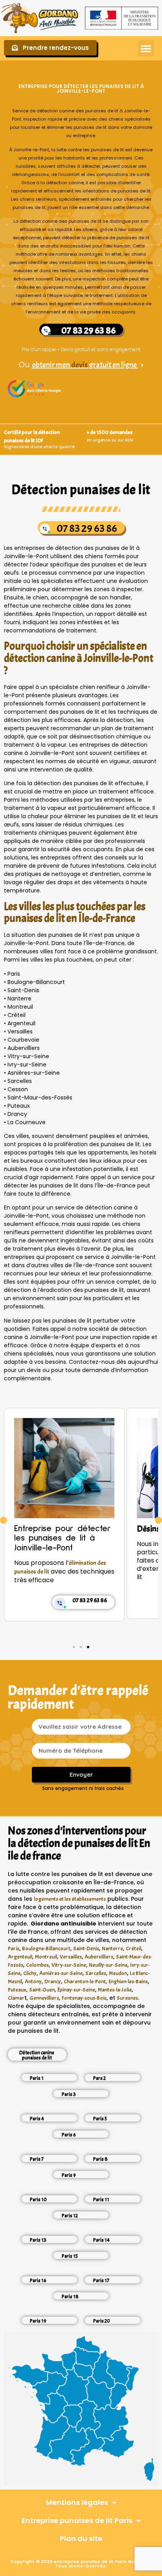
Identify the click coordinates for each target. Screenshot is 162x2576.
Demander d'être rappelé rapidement (78, 1697)
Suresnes (127, 1998)
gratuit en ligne (113, 365)
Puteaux (17, 1990)
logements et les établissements (70, 1899)
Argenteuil (20, 1957)
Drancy (53, 1981)
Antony (33, 1981)
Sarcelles (96, 1973)
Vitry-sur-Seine (69, 1965)
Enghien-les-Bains (128, 1981)
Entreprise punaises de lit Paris (77, 2520)
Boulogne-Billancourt (46, 1948)
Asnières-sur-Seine (61, 1973)
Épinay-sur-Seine (76, 1990)
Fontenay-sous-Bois (84, 1998)
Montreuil (46, 1957)
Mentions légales (77, 2502)
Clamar (16, 1998)
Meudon (118, 1973)
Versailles (71, 1957)
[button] (146, 48)
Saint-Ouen (42, 1990)
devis (80, 365)
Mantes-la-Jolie (115, 1990)
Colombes (37, 1965)
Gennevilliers (44, 1998)
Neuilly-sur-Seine (108, 1965)
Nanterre (112, 1948)
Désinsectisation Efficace (57, 1529)
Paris (14, 1948)
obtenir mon (52, 365)
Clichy (30, 1973)
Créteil (133, 1948)
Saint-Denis (86, 1948)
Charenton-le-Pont (85, 1981)
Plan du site (81, 2538)
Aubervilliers (99, 1957)
